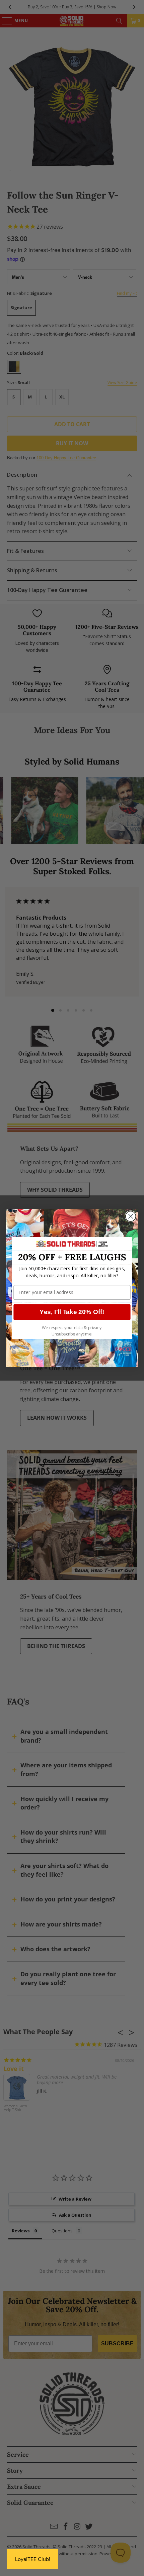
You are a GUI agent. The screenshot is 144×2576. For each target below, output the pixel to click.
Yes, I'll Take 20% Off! (72, 1312)
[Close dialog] (131, 1216)
